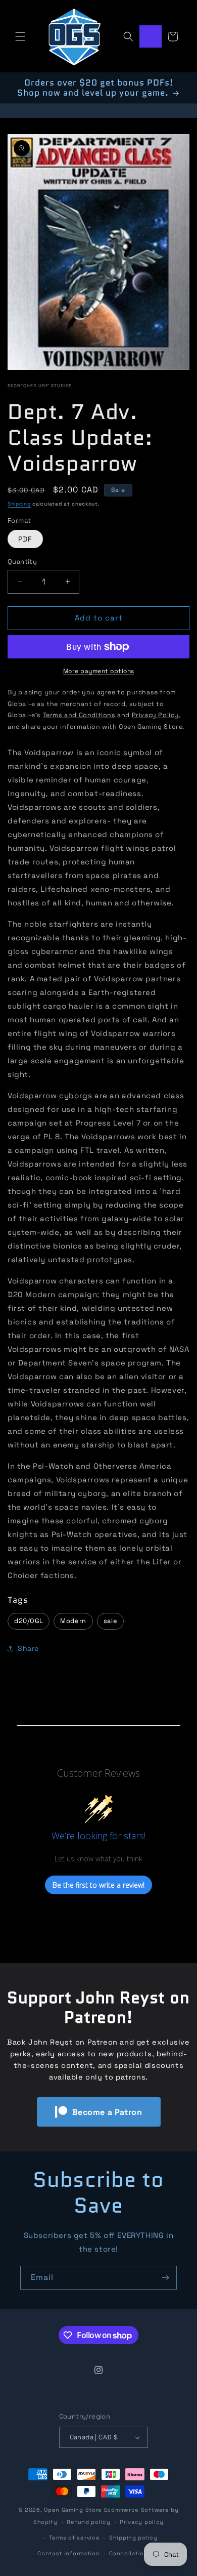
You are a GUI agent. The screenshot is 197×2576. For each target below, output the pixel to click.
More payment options (99, 671)
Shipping (19, 504)
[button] (20, 36)
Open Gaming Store (73, 2510)
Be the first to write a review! (98, 1885)
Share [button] (28, 1648)
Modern (73, 1621)
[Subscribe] (165, 2278)
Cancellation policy (139, 2553)
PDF (25, 539)
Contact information (68, 2553)
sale (110, 1621)
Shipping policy (133, 2538)
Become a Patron (107, 2112)
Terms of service (74, 2538)
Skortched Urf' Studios (40, 386)
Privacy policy (142, 2522)
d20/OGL (29, 1621)
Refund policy (88, 2522)
